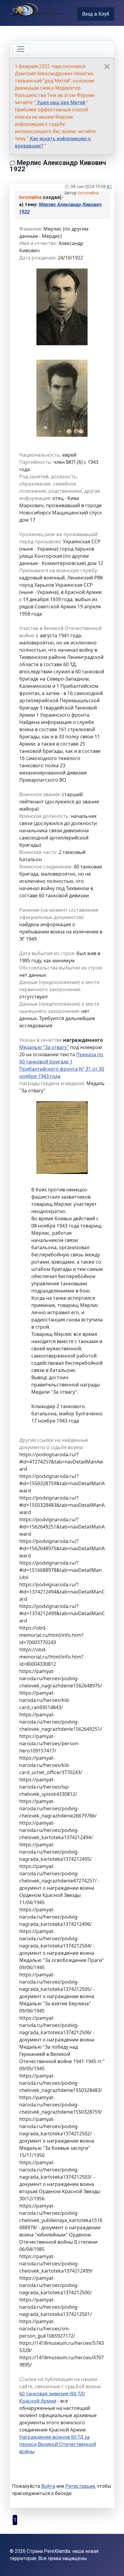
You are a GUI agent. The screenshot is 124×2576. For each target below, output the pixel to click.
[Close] (107, 67)
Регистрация (80, 2486)
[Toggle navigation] (21, 49)
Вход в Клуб (96, 14)
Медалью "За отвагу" (44, 1047)
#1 (109, 187)
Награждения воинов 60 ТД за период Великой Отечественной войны (58, 2444)
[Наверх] (113, 2565)
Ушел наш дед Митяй (60, 102)
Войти (48, 2486)
